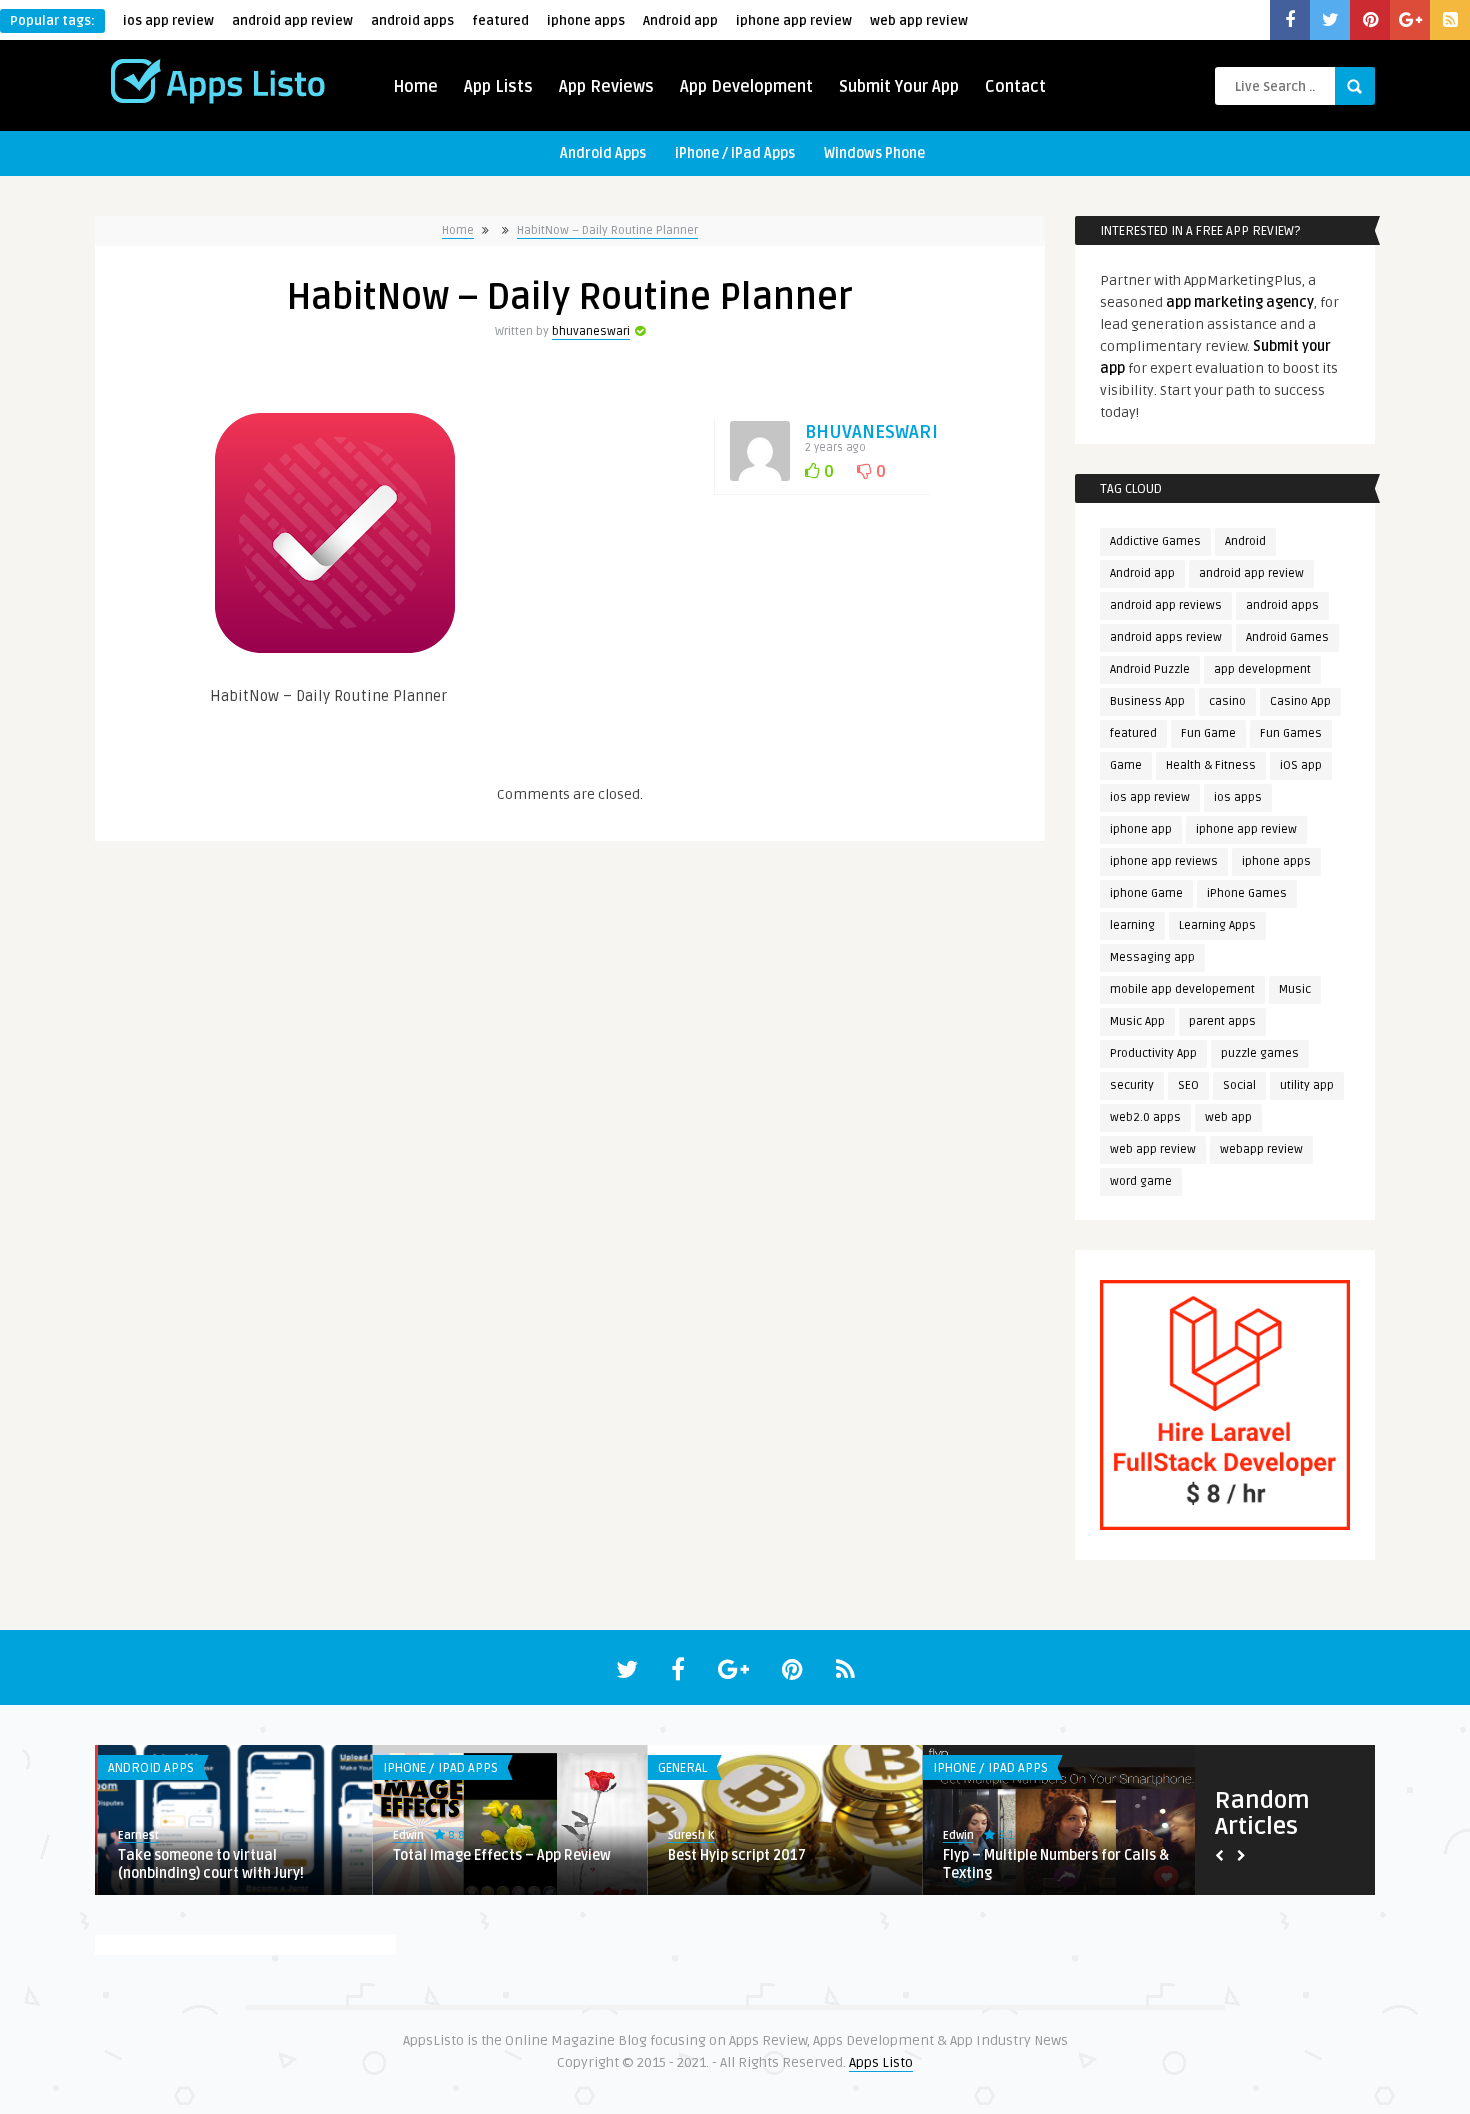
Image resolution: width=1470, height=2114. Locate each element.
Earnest (135, 1835)
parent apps (1222, 1021)
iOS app (1301, 765)
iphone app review (794, 21)
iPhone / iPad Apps (735, 153)
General (679, 1768)
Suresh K (688, 1835)
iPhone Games (1247, 893)
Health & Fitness (1211, 765)
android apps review (1166, 637)
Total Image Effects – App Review (499, 1855)
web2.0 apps (1145, 1117)
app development (1262, 669)
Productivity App (1153, 1053)
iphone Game (1146, 893)
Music (1295, 989)
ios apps (1238, 797)
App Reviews (606, 87)
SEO (1188, 1085)
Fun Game (1208, 733)
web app (1228, 1117)
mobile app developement (1182, 989)
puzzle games (1260, 1053)
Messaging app (1152, 957)
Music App (1137, 1021)
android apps (412, 21)
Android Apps (603, 153)
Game (1126, 765)
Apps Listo (881, 2062)
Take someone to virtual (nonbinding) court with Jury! (208, 1864)
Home (415, 87)
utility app (1307, 1085)
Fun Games (1291, 733)
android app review (292, 21)
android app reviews (1166, 605)
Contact (1015, 87)
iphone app (1141, 829)
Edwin (405, 1835)
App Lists (498, 87)
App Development (746, 87)
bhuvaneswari (591, 331)
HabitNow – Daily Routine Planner (607, 230)
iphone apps (586, 21)
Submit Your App (899, 87)
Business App (1147, 701)
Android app (680, 21)
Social (1239, 1085)
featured (500, 21)
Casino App (1300, 701)
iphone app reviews (1164, 861)
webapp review (1261, 1149)
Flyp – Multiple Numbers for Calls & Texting (1053, 1864)
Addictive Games (1155, 541)
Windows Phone (874, 153)
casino (1227, 701)
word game (1141, 1181)
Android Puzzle (1150, 669)
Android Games (1287, 637)
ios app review (168, 21)
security (1132, 1085)
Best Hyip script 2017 (734, 1855)
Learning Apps (1217, 925)
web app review (919, 21)
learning (1132, 925)
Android (1245, 541)
